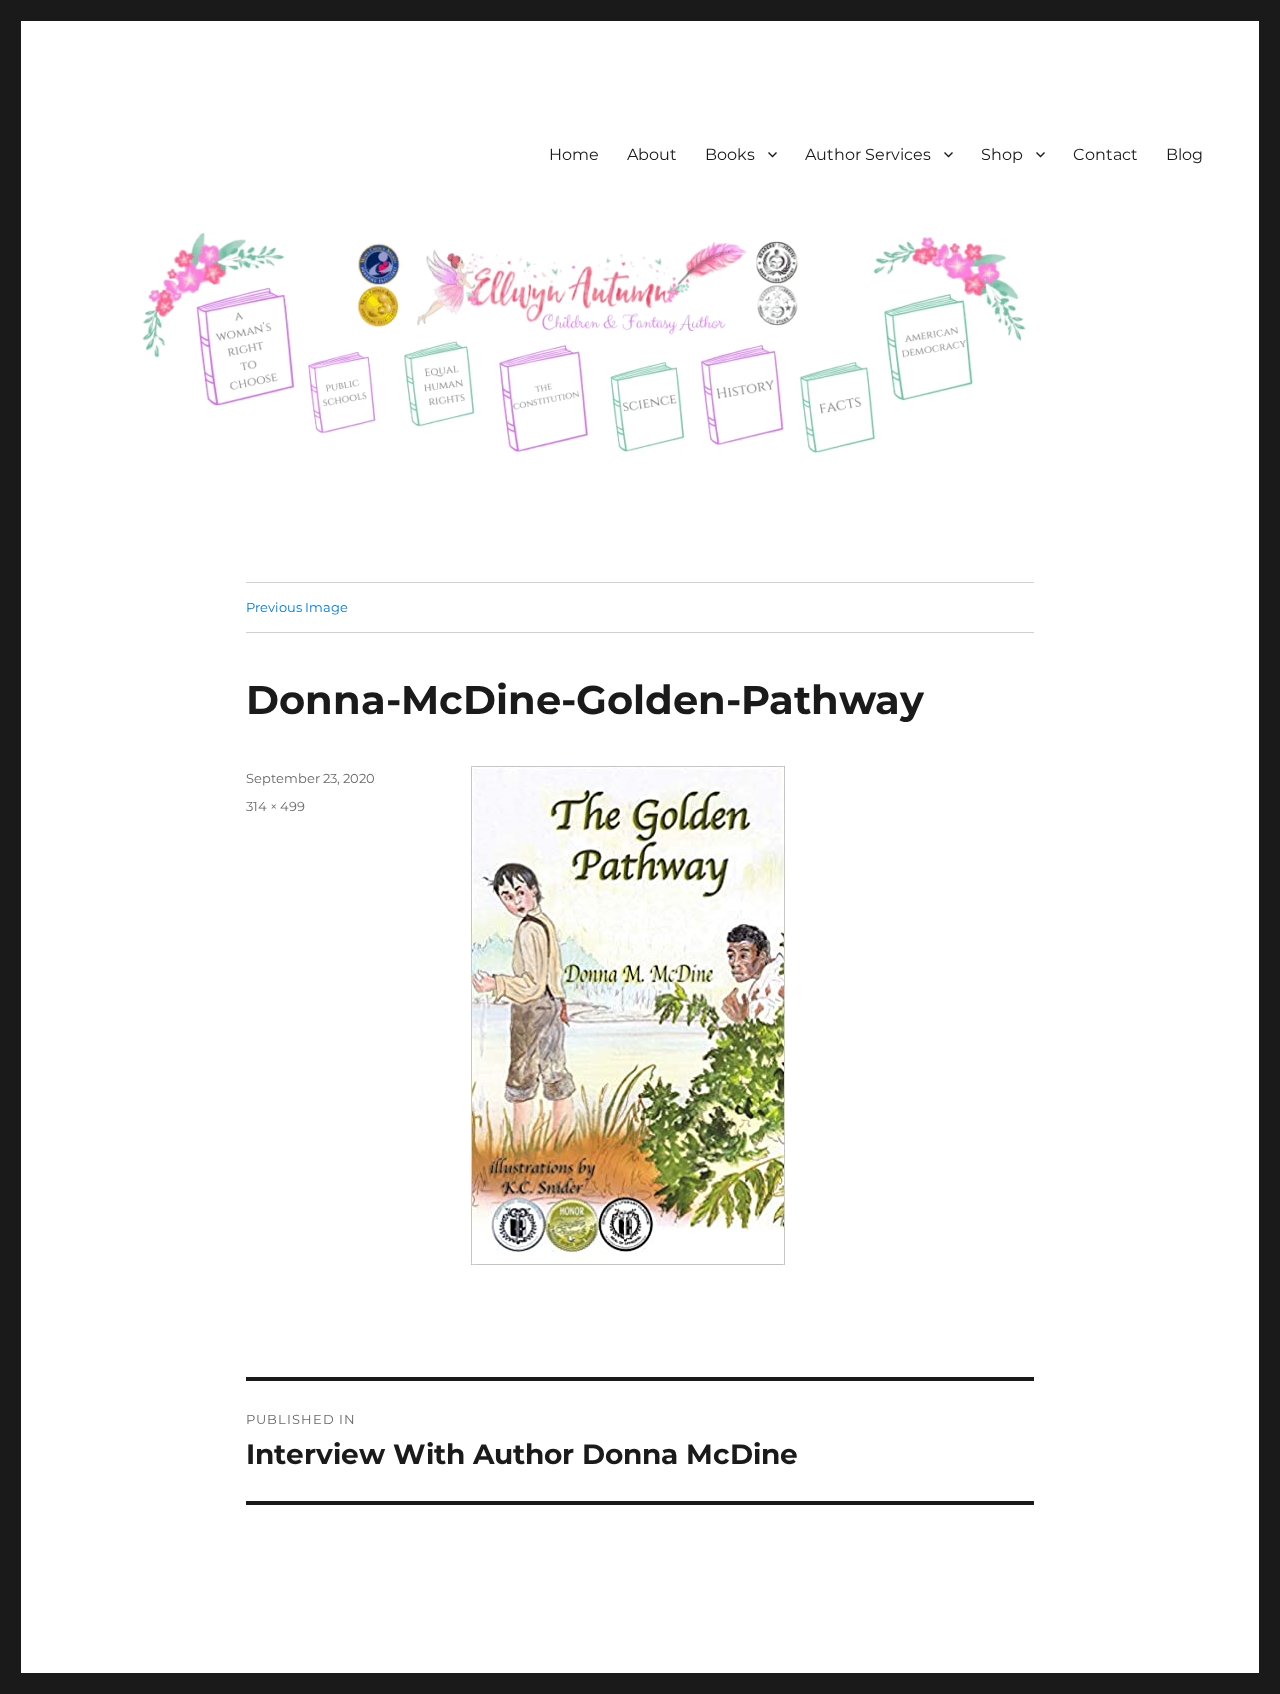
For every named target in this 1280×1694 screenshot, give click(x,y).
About (652, 154)
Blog (1184, 154)
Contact (1105, 154)
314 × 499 (275, 806)
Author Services (868, 154)
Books (730, 154)
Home (574, 154)
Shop (1002, 154)
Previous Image (297, 607)
